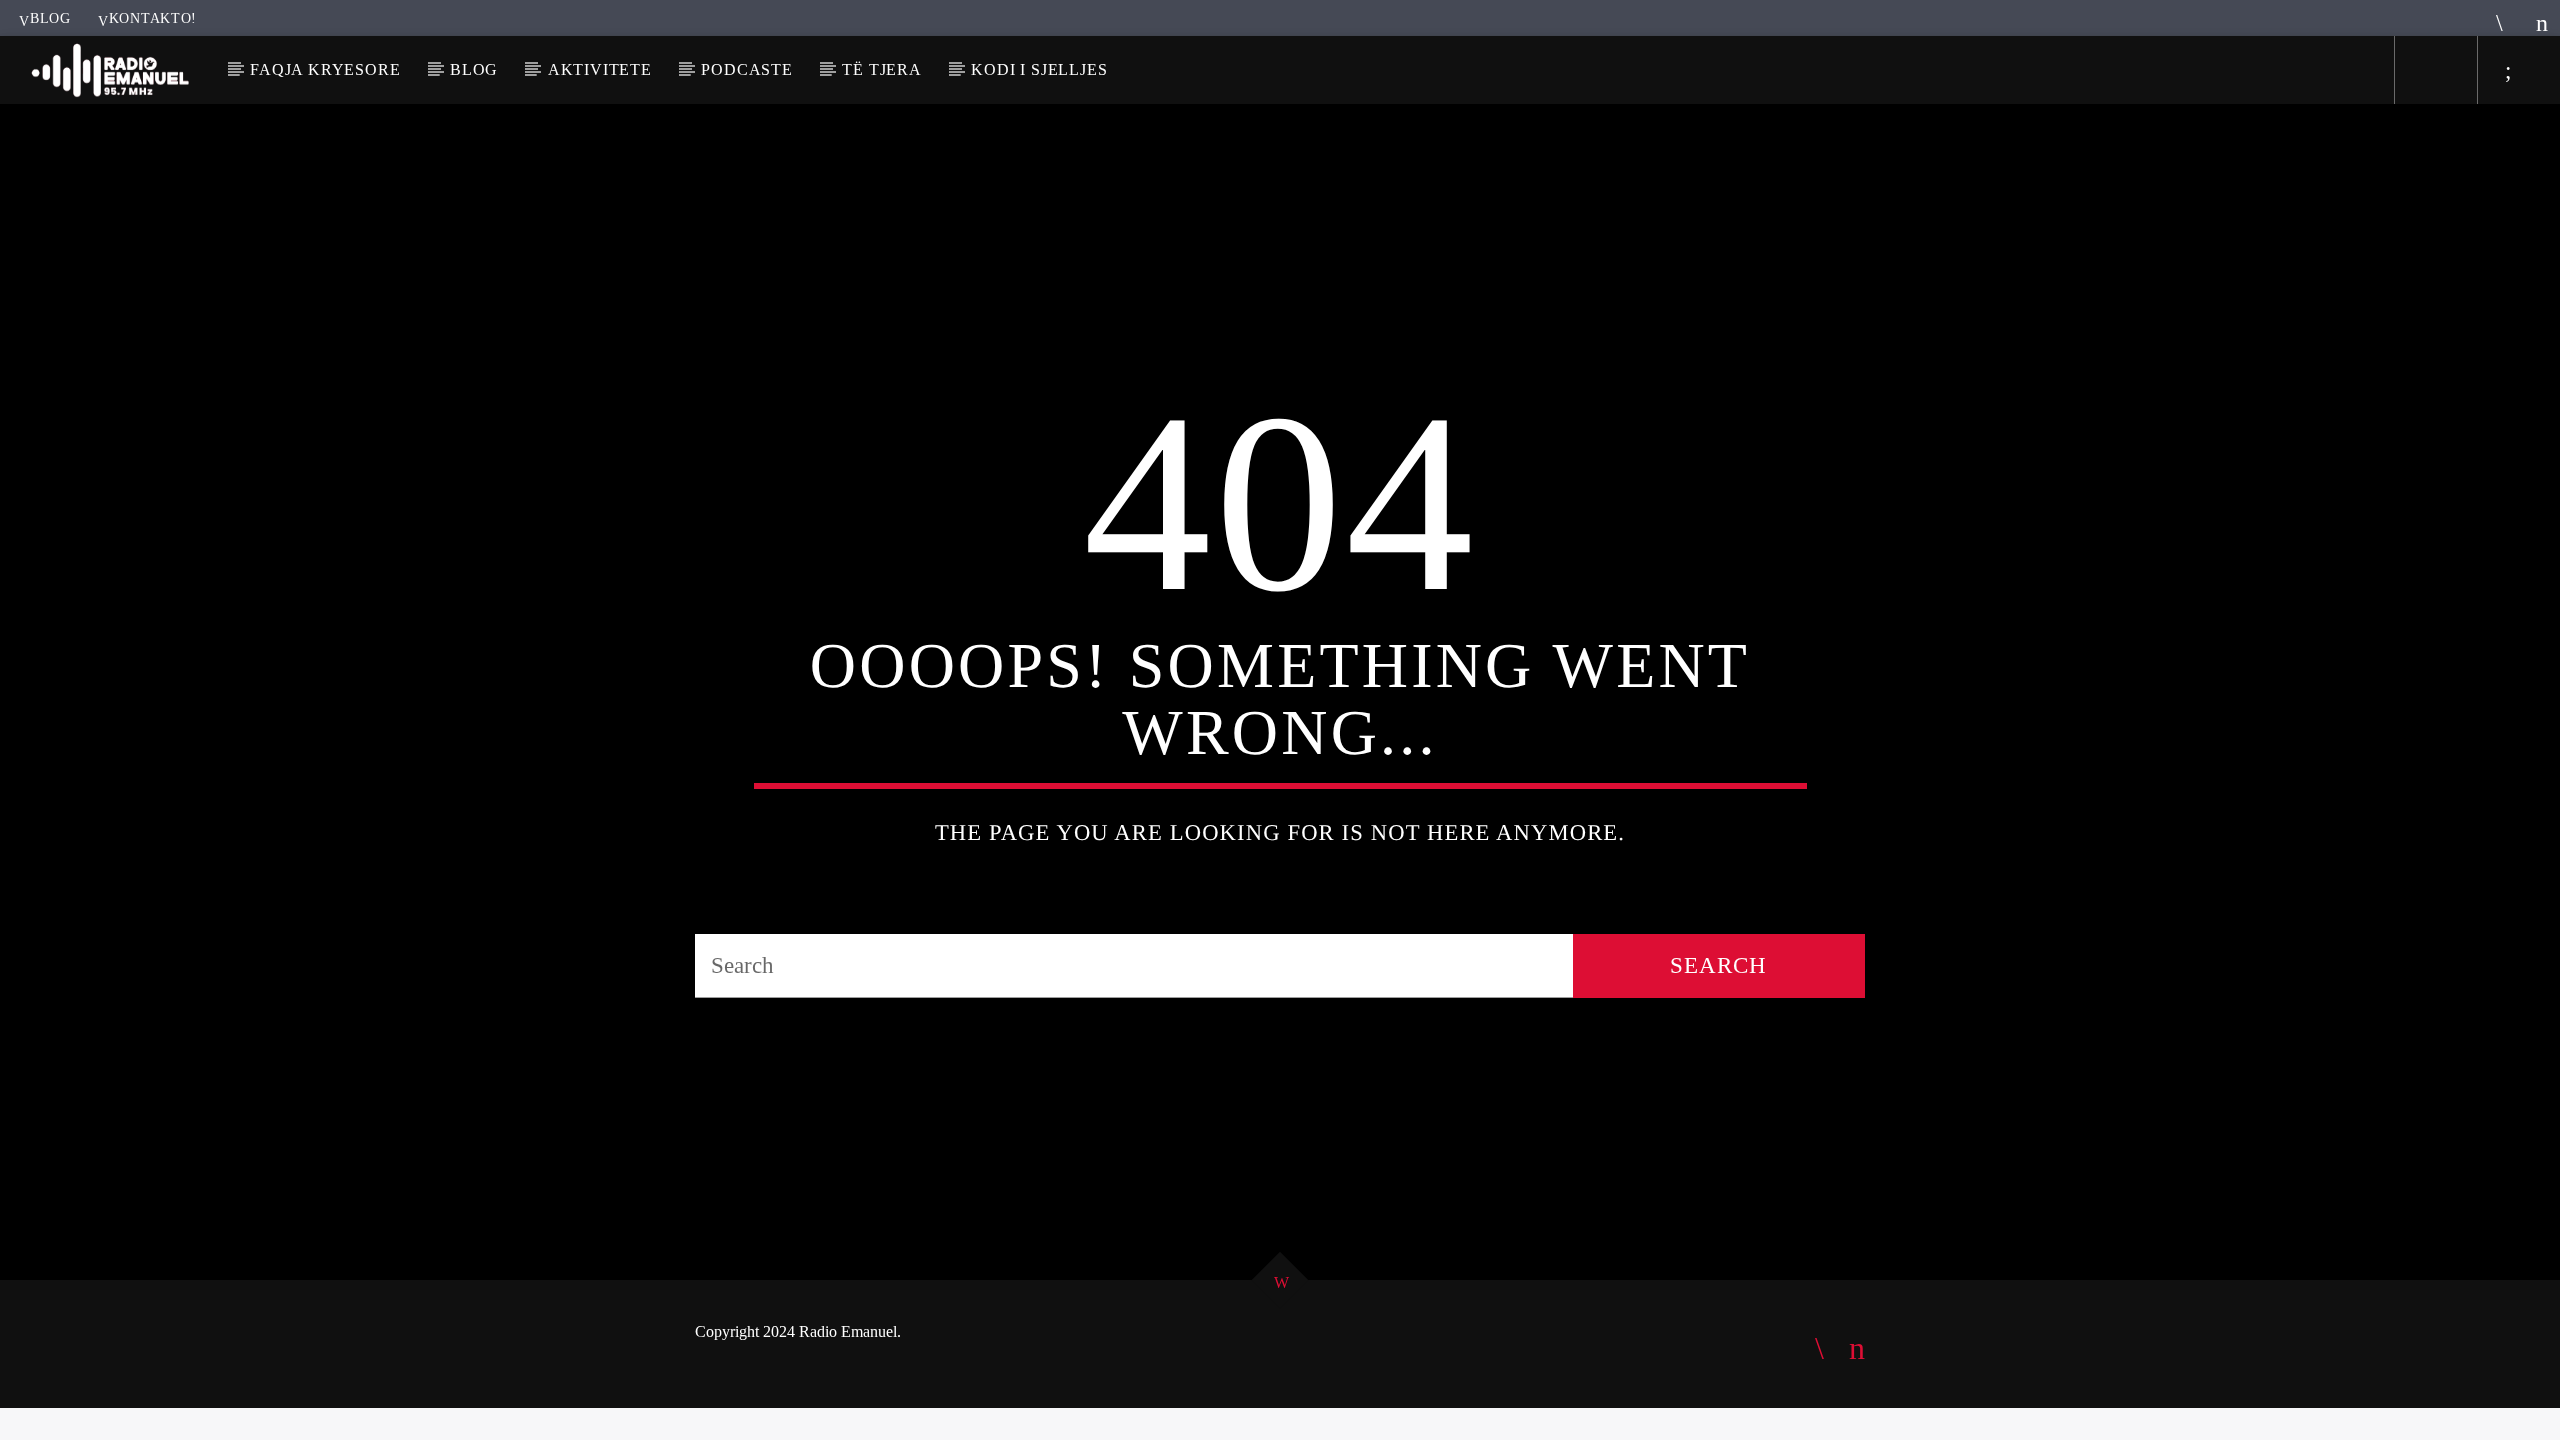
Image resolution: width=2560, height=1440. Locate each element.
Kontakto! (153, 18)
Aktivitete (600, 69)
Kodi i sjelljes (1039, 69)
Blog (50, 18)
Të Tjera (881, 69)
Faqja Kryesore (325, 69)
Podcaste (746, 69)
